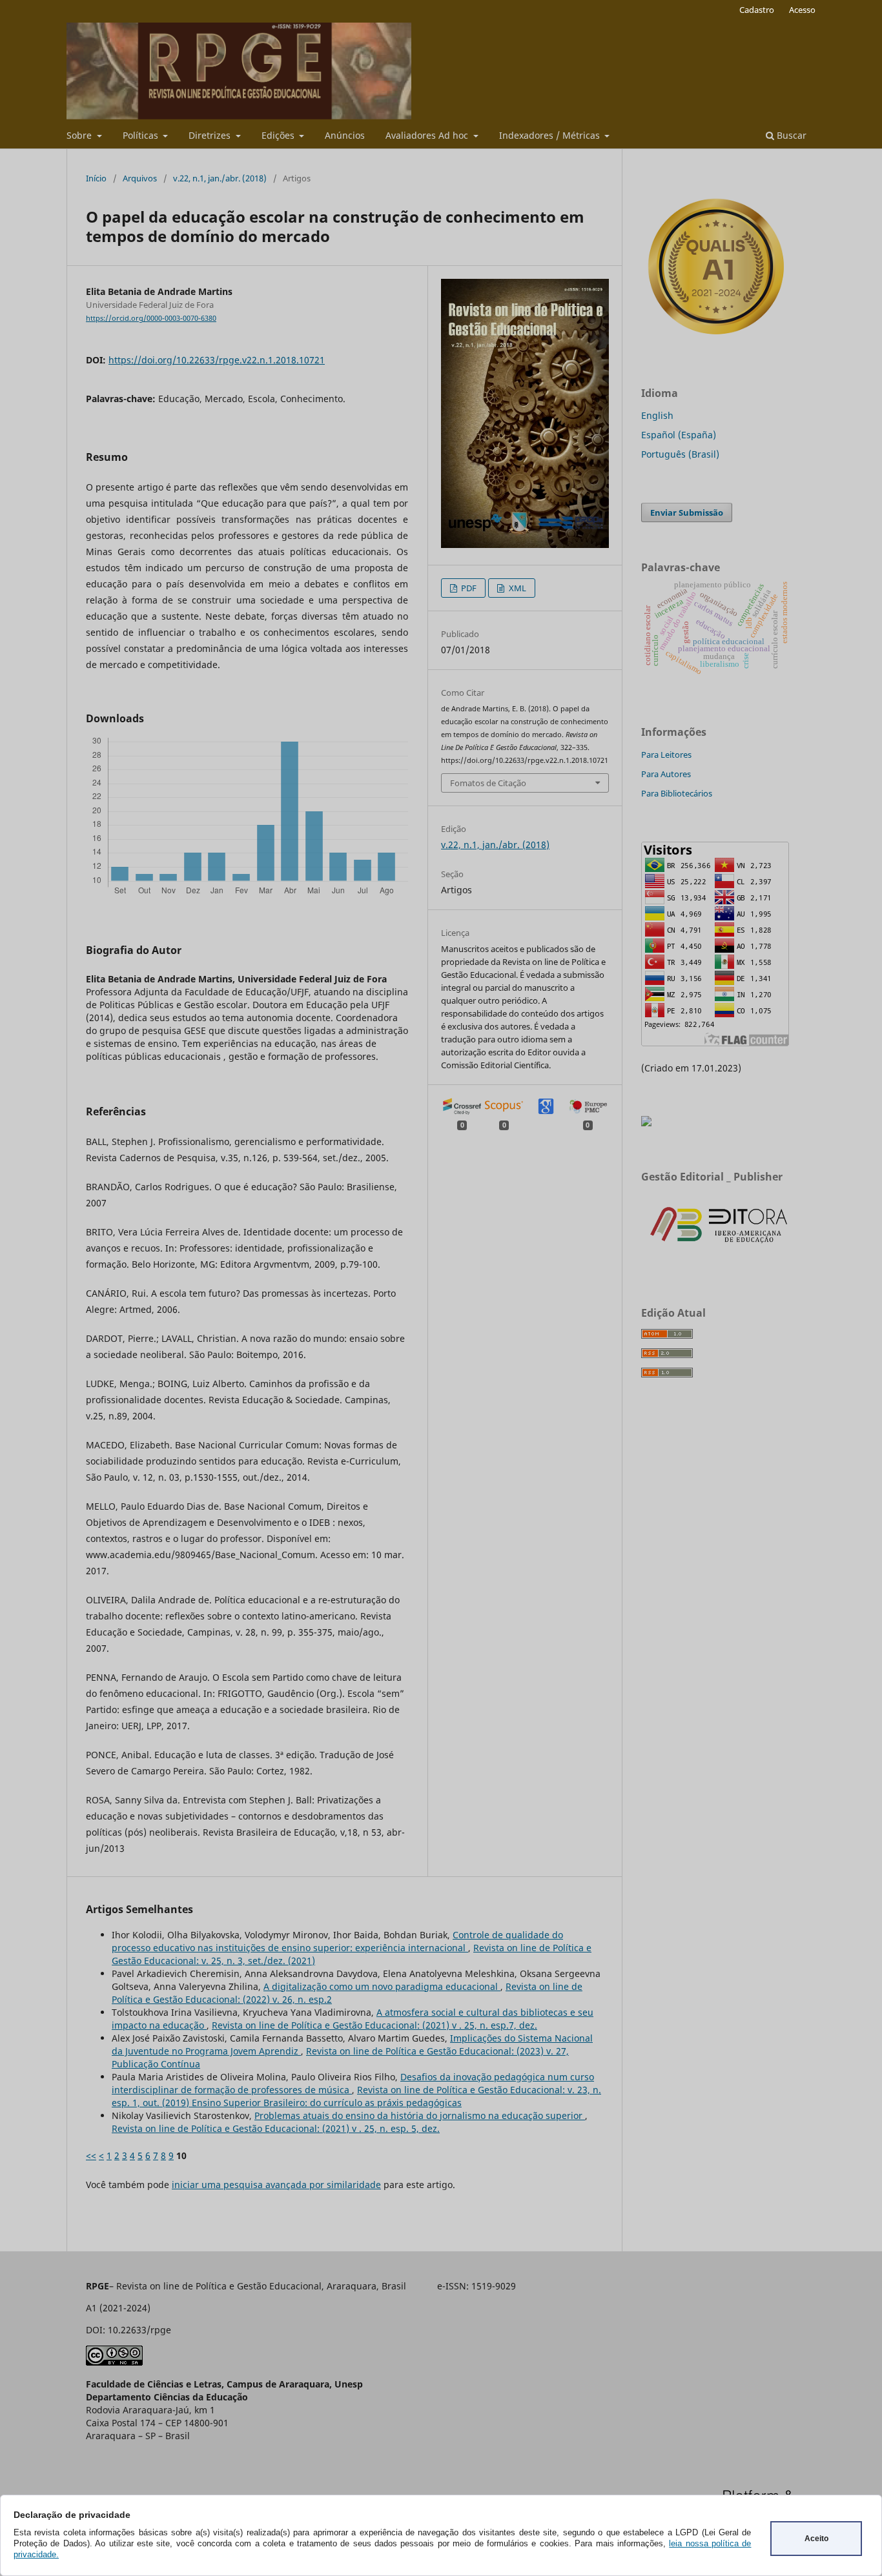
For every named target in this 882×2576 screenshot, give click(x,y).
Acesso (802, 10)
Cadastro (757, 10)
